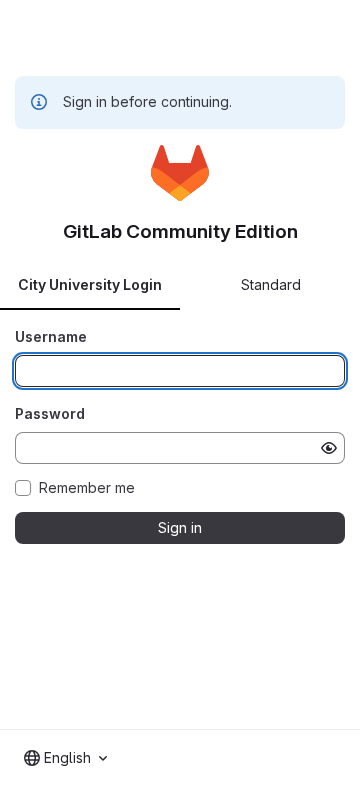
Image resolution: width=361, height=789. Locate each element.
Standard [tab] (271, 284)
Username (51, 336)
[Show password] (329, 448)
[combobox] (65, 758)
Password (50, 413)
